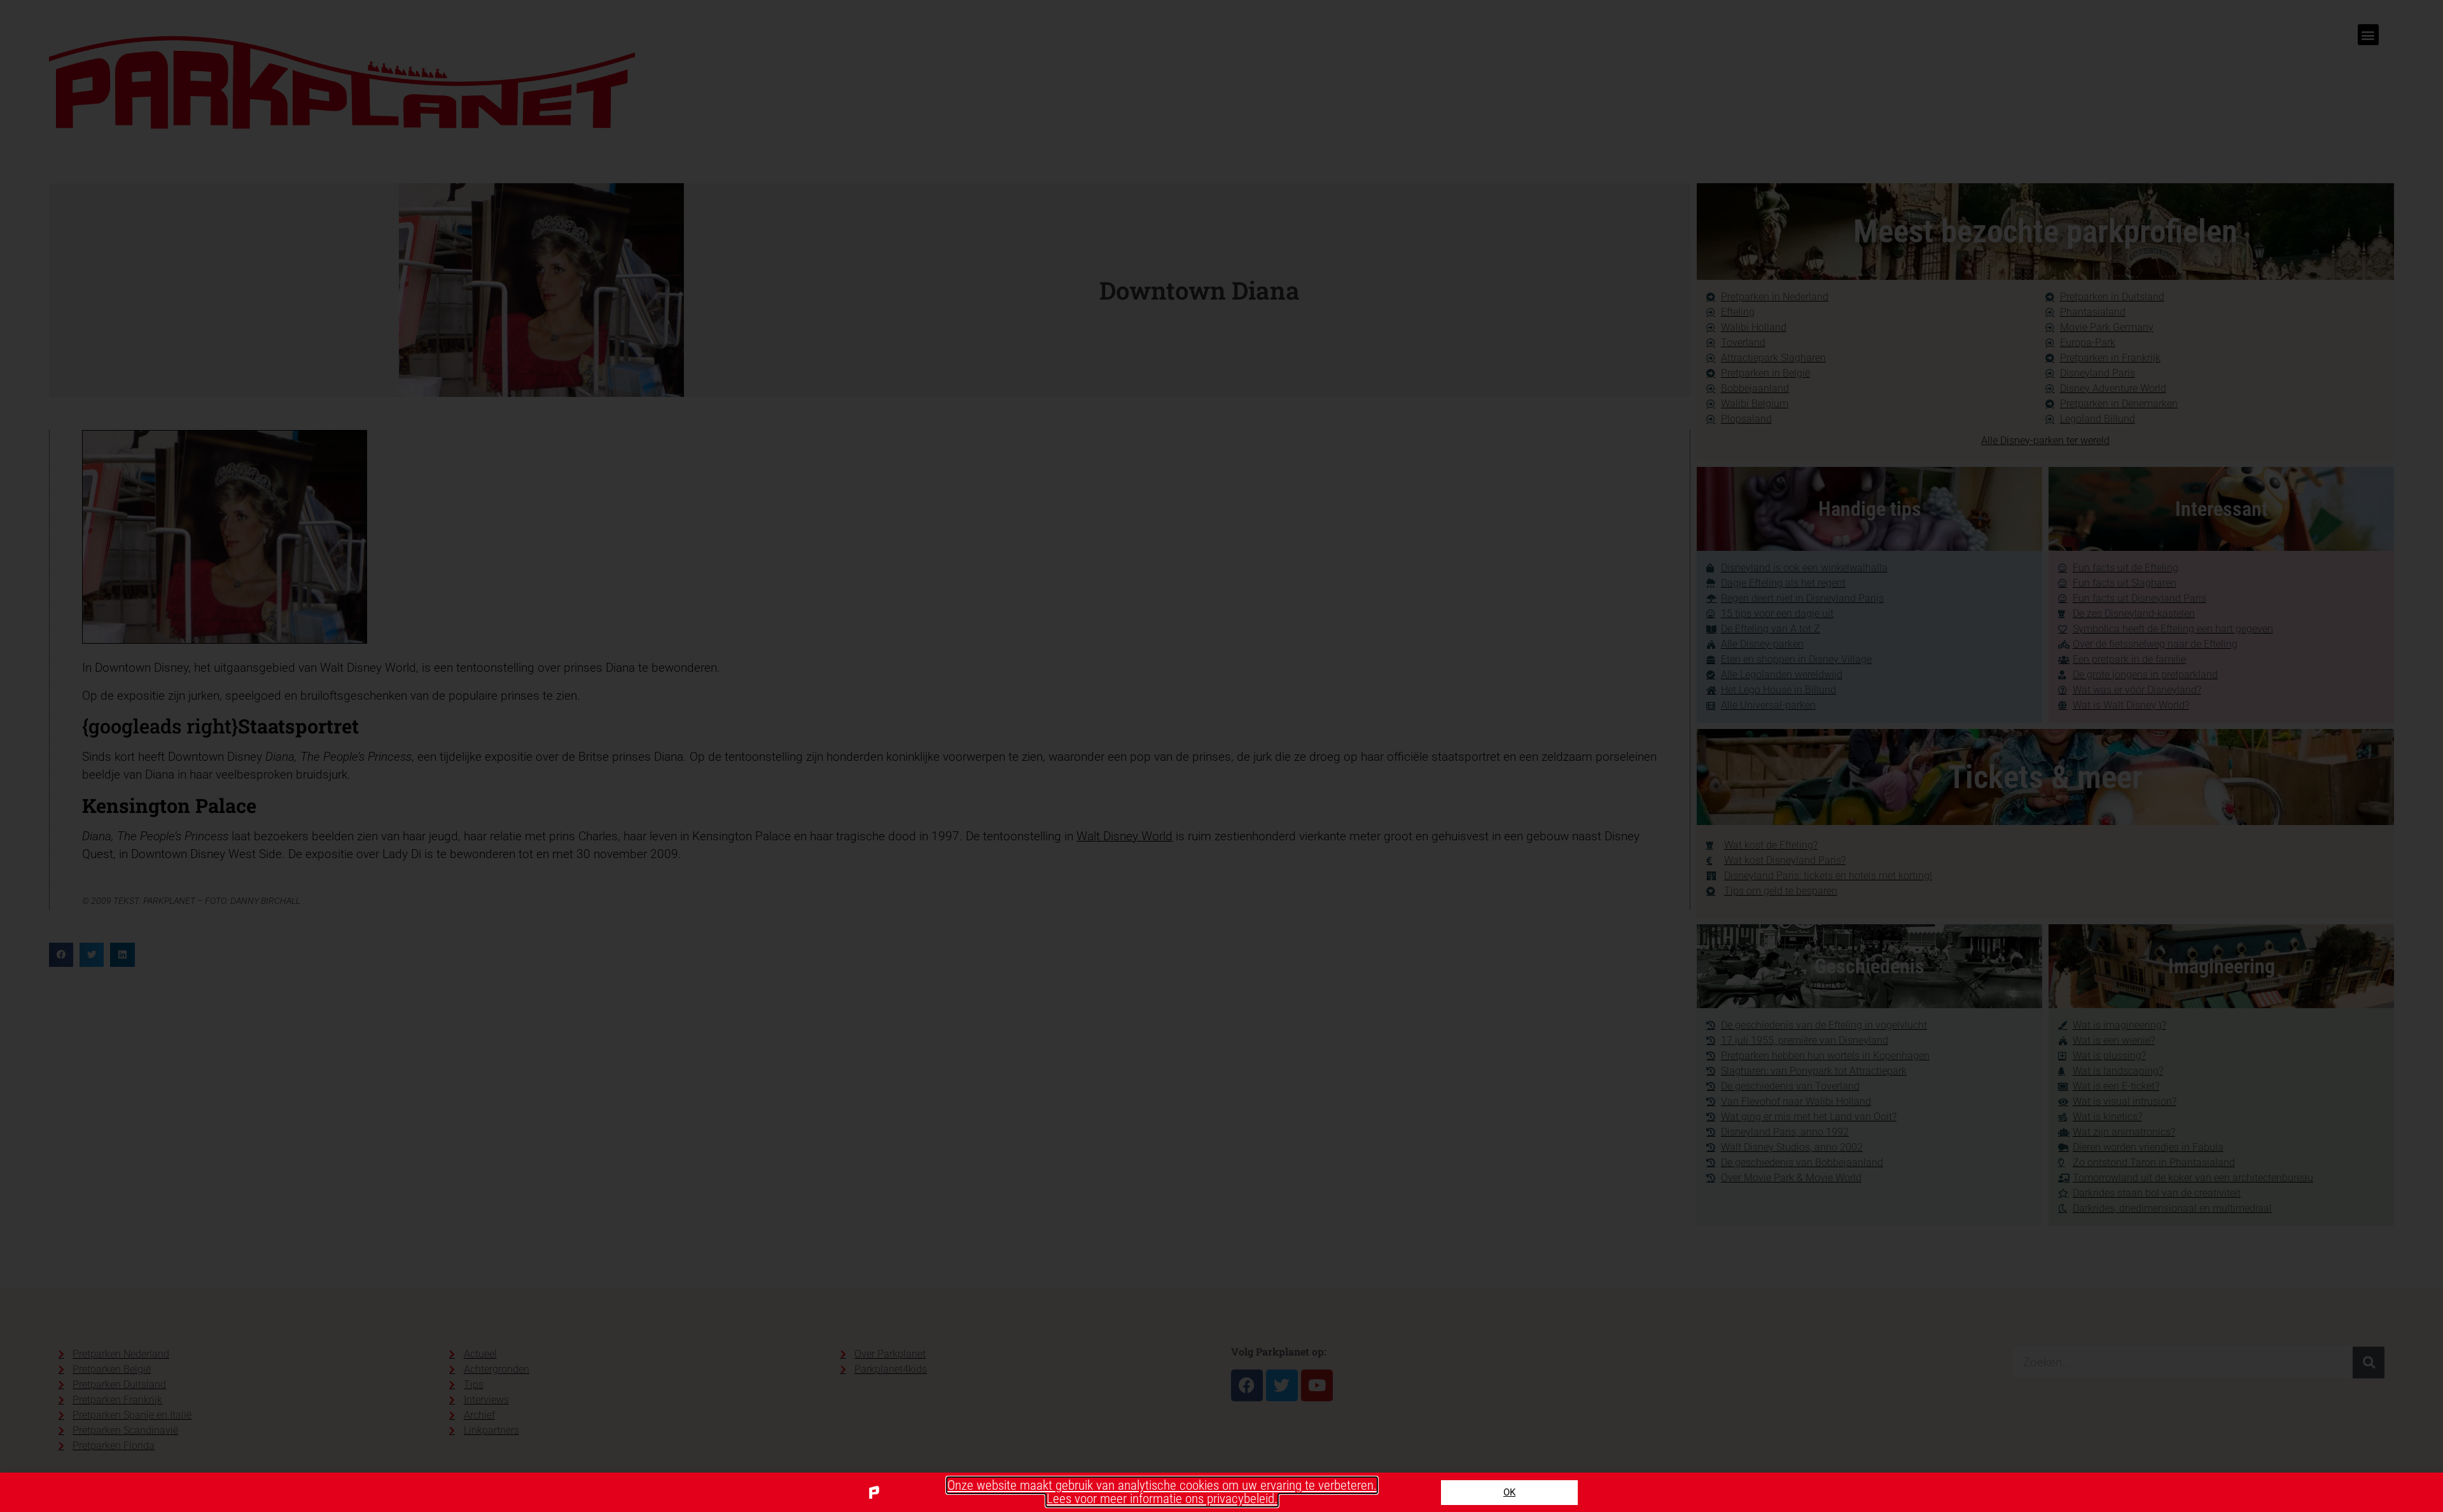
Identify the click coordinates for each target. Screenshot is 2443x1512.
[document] (1221, 756)
